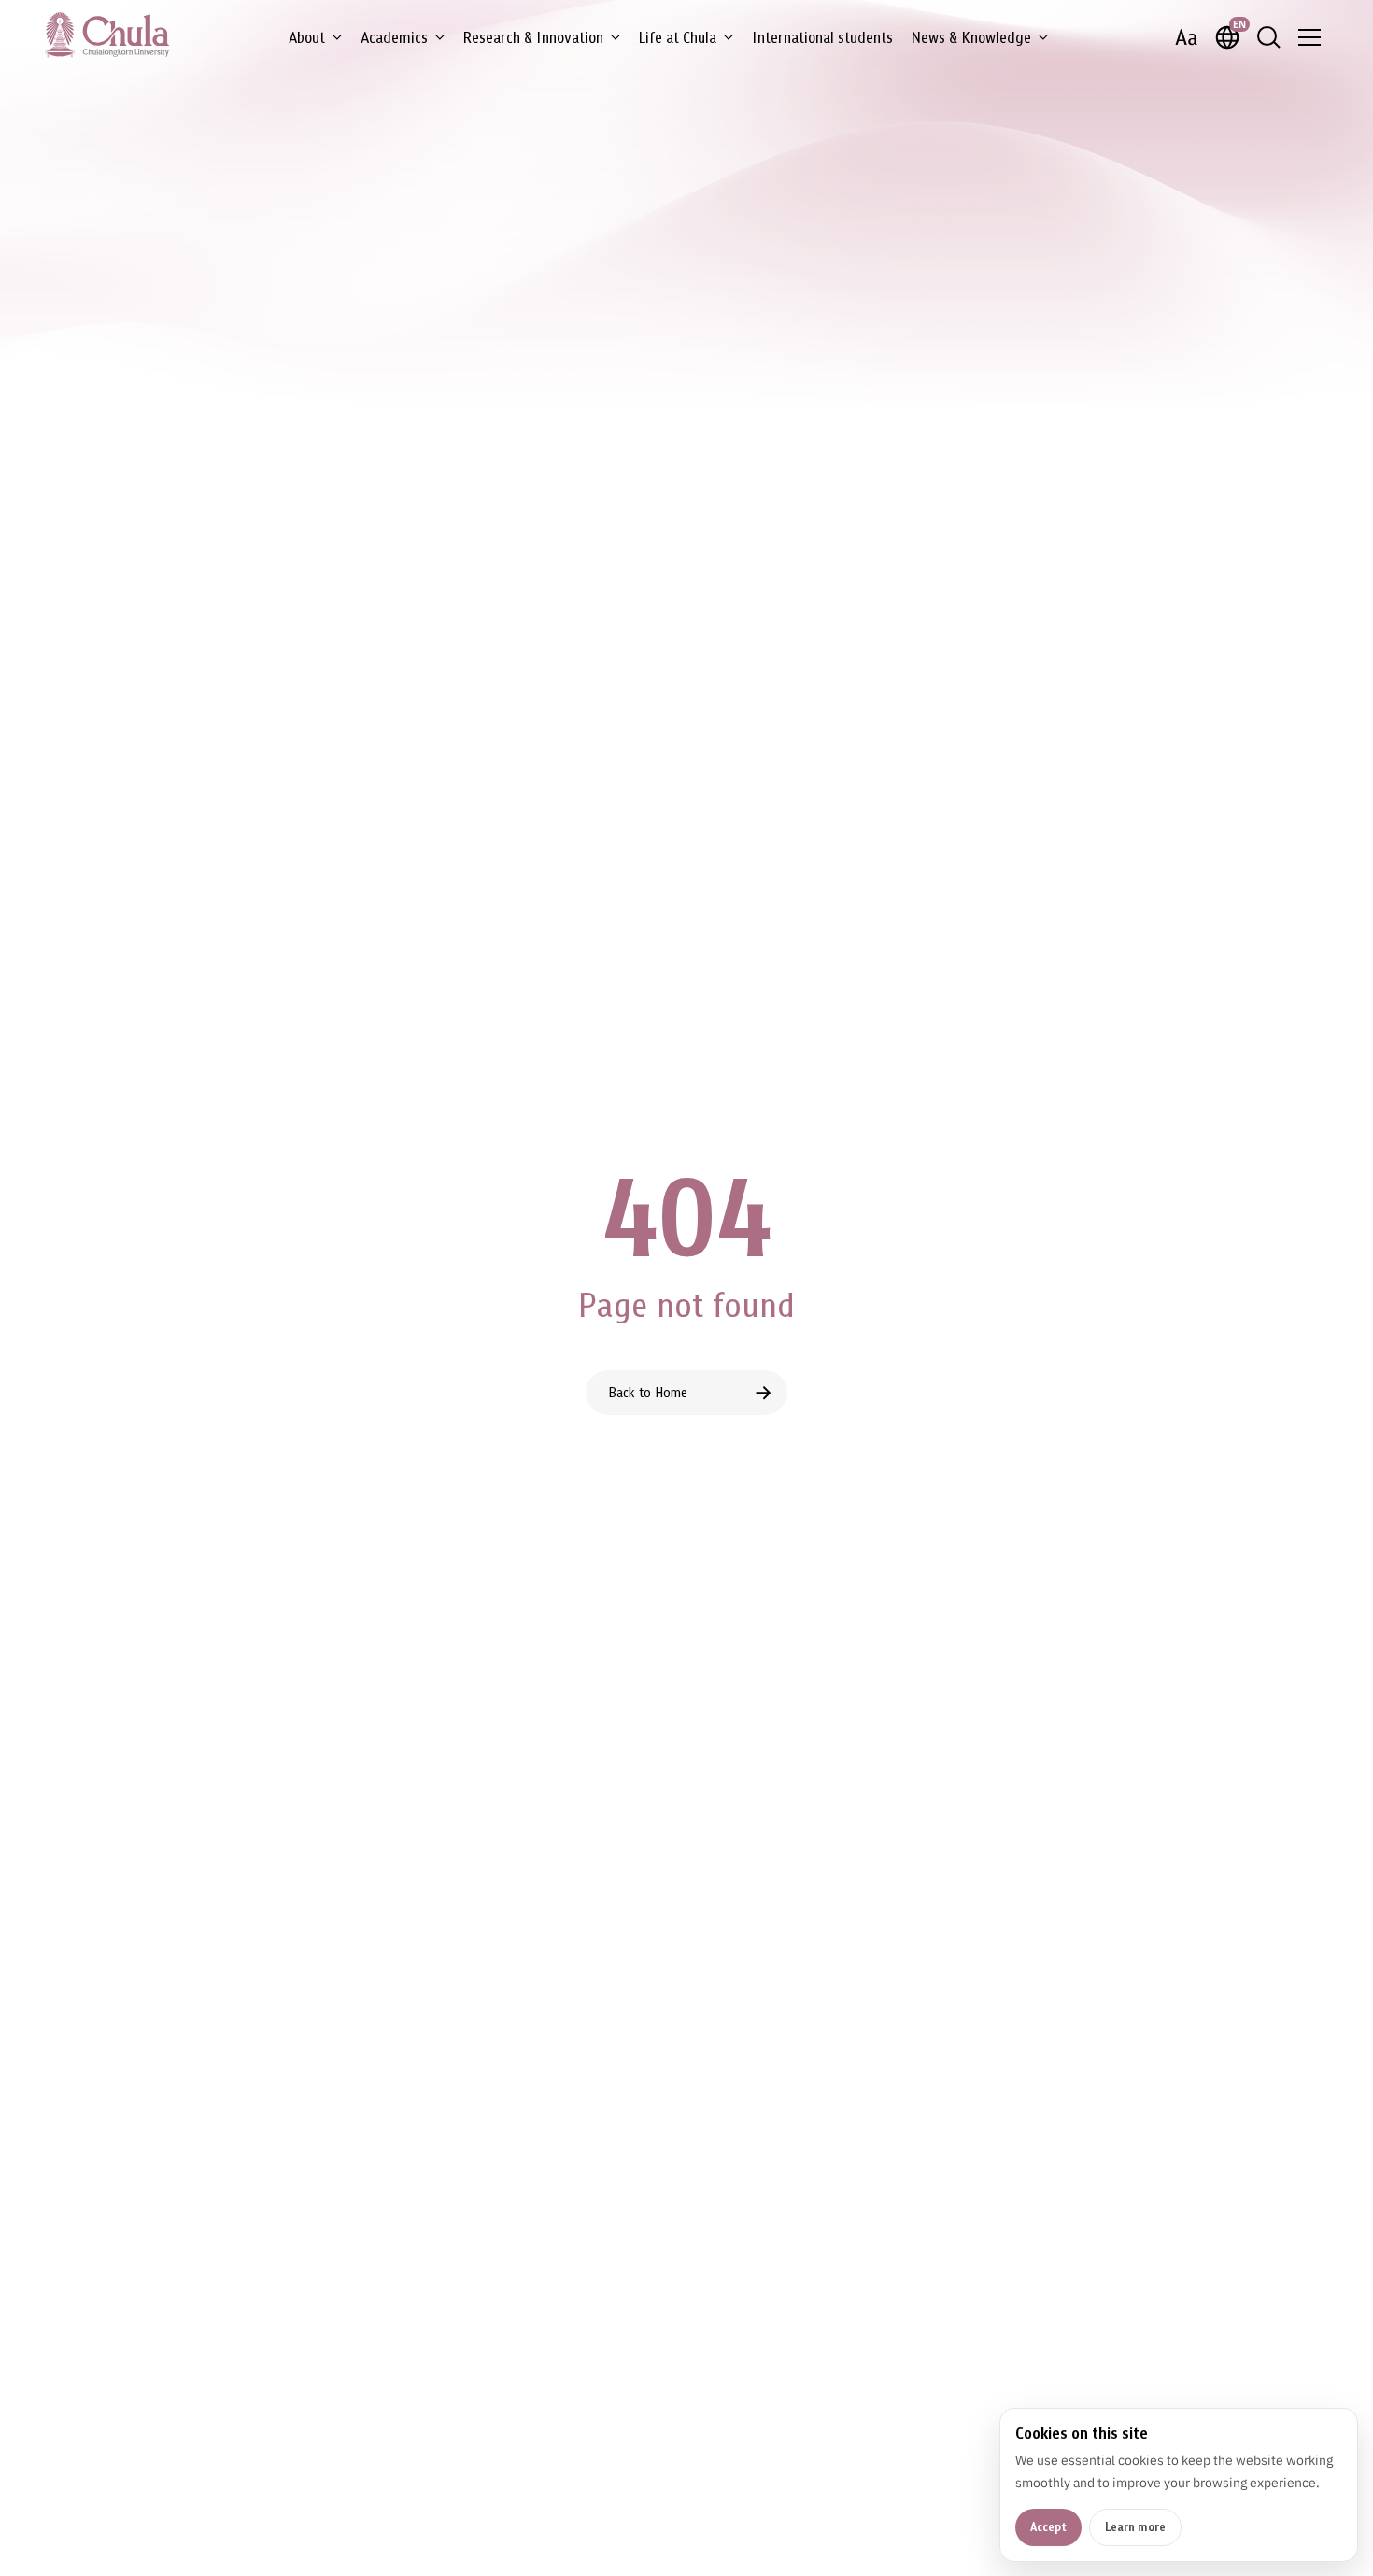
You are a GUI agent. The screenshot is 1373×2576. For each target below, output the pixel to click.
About (307, 38)
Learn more (1135, 2527)
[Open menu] (1309, 37)
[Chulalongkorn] (107, 35)
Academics (394, 38)
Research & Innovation (533, 38)
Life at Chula (678, 38)
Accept (1048, 2527)
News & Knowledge (971, 38)
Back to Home (648, 1393)
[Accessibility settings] (1186, 37)
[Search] (1268, 37)
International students (822, 38)
